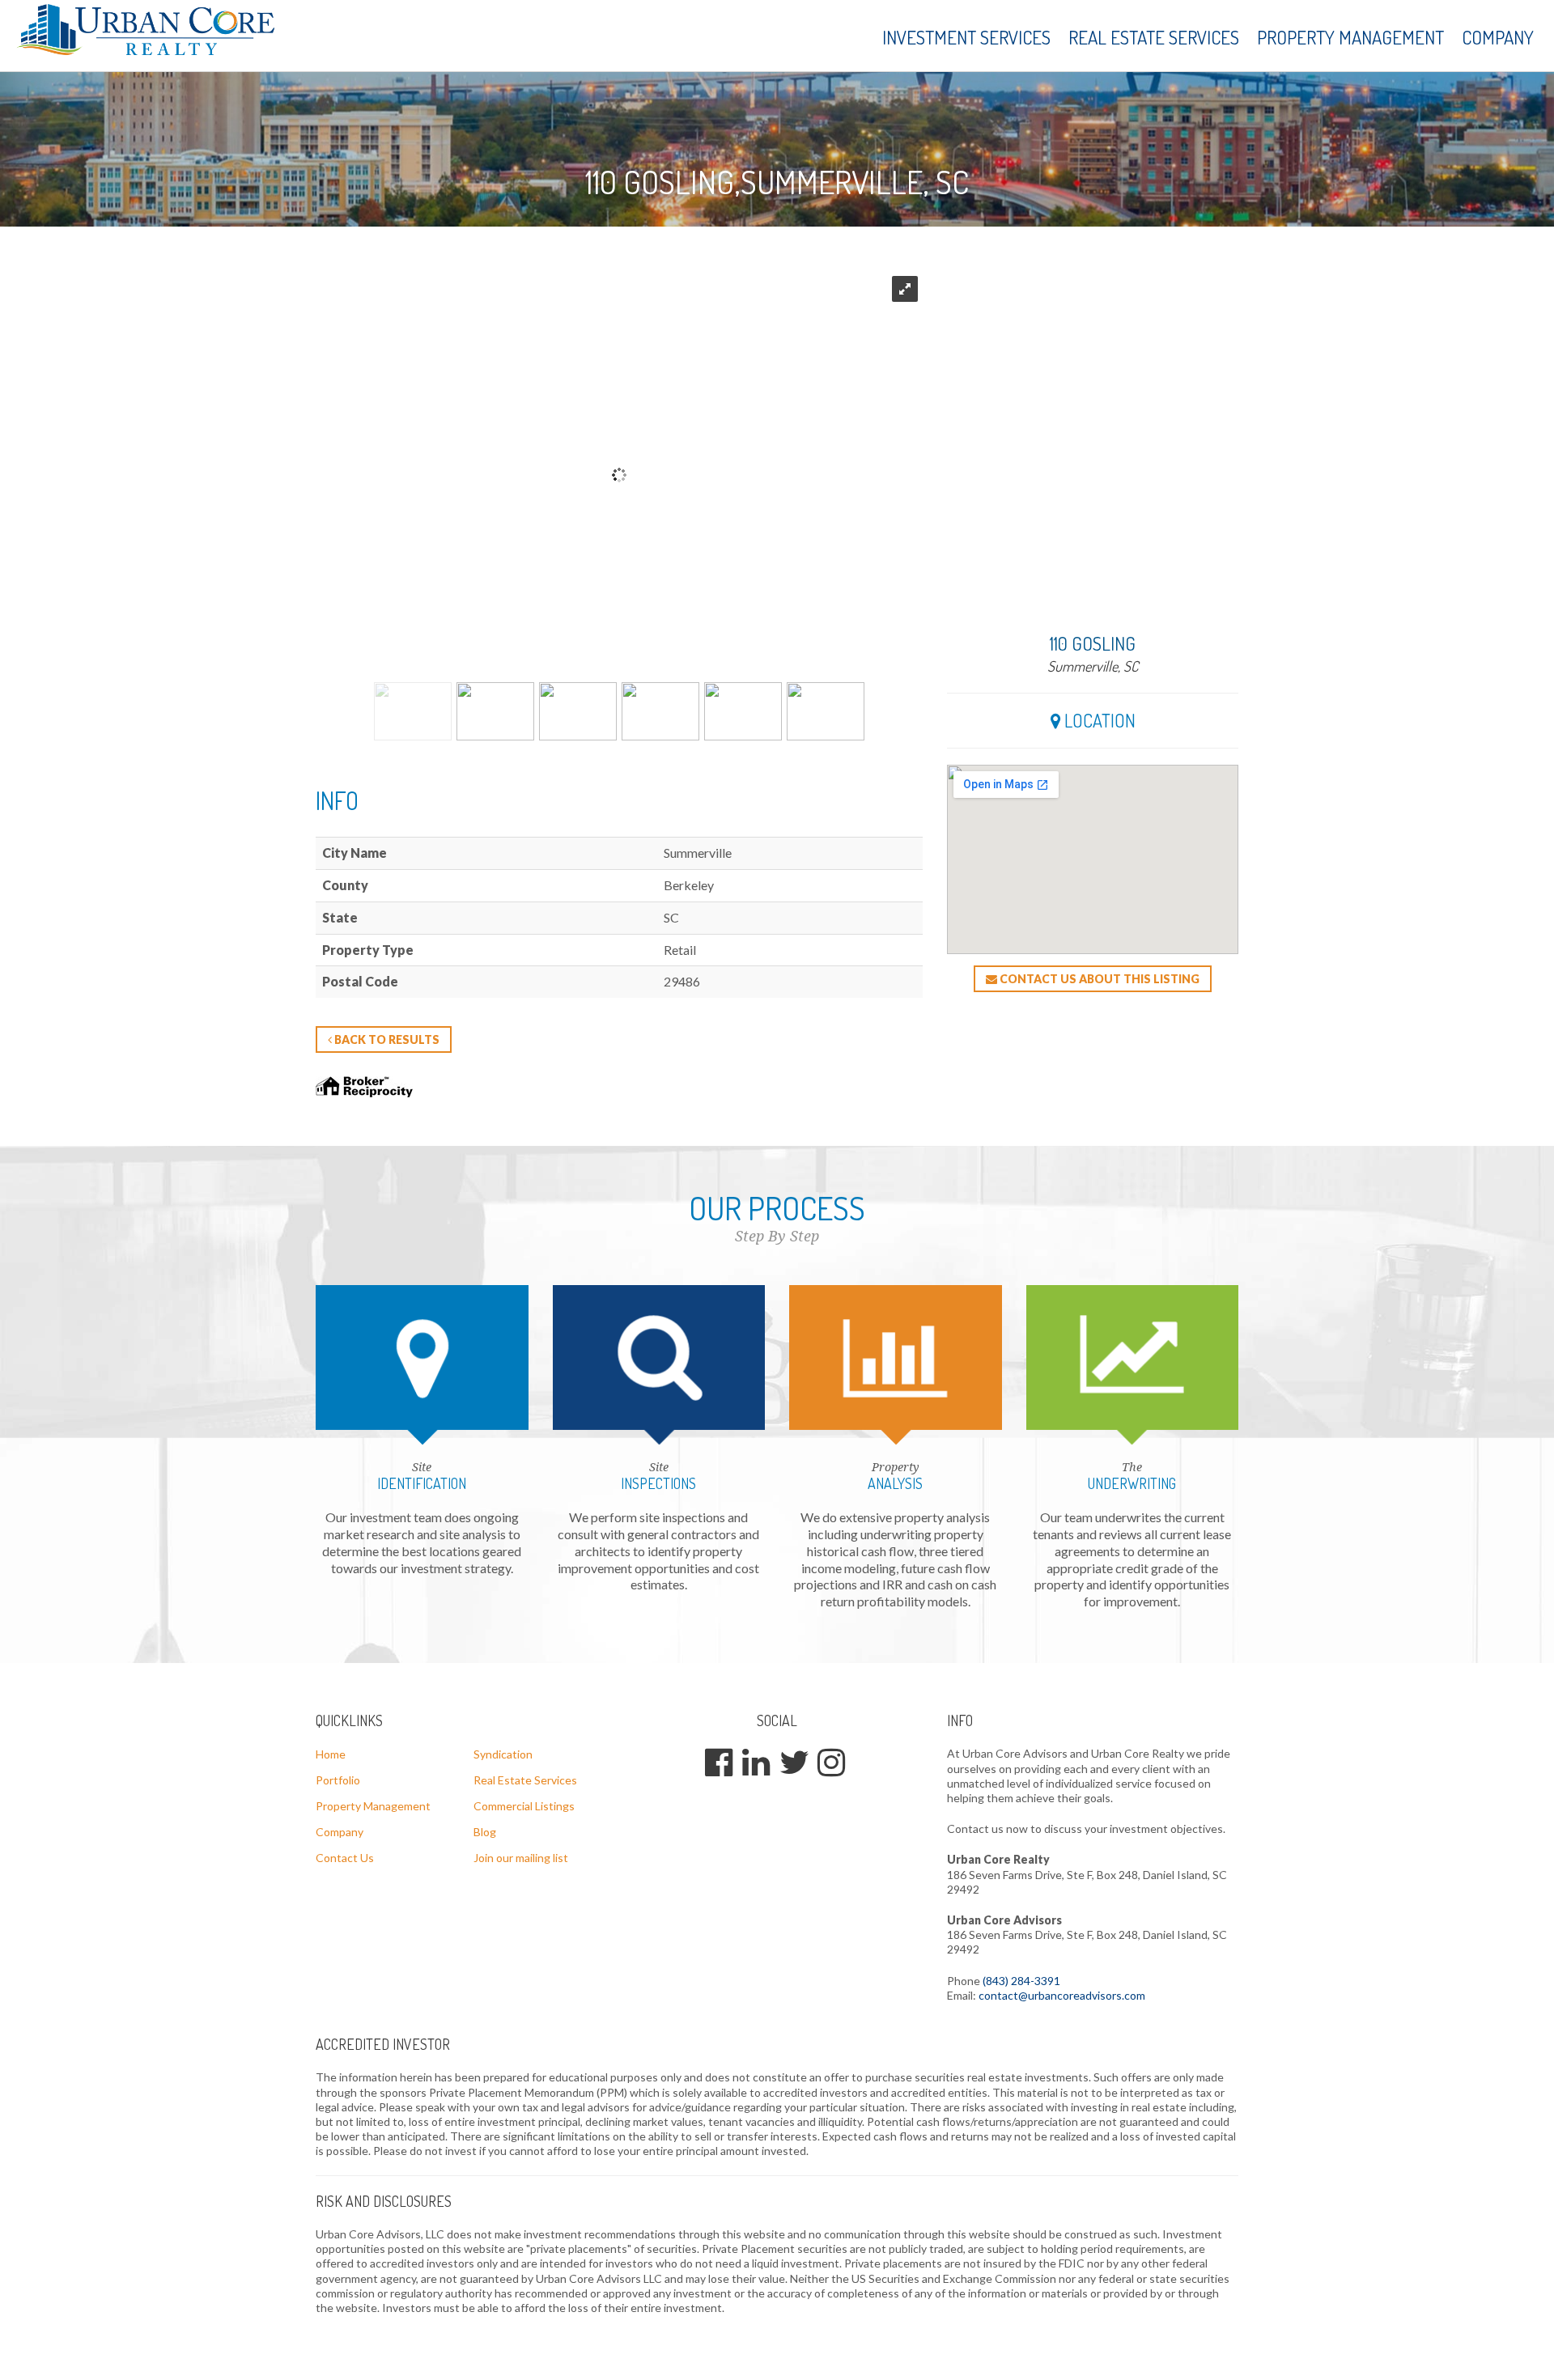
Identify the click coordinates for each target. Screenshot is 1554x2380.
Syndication (503, 1754)
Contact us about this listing (1098, 979)
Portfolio (338, 1780)
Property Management (1350, 37)
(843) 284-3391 (1021, 1981)
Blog (485, 1832)
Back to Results (386, 1039)
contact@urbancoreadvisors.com (1062, 1995)
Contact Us (345, 1858)
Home (331, 1754)
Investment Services (966, 37)
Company (1498, 37)
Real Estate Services (1154, 37)
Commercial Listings (524, 1806)
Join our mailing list (521, 1858)
